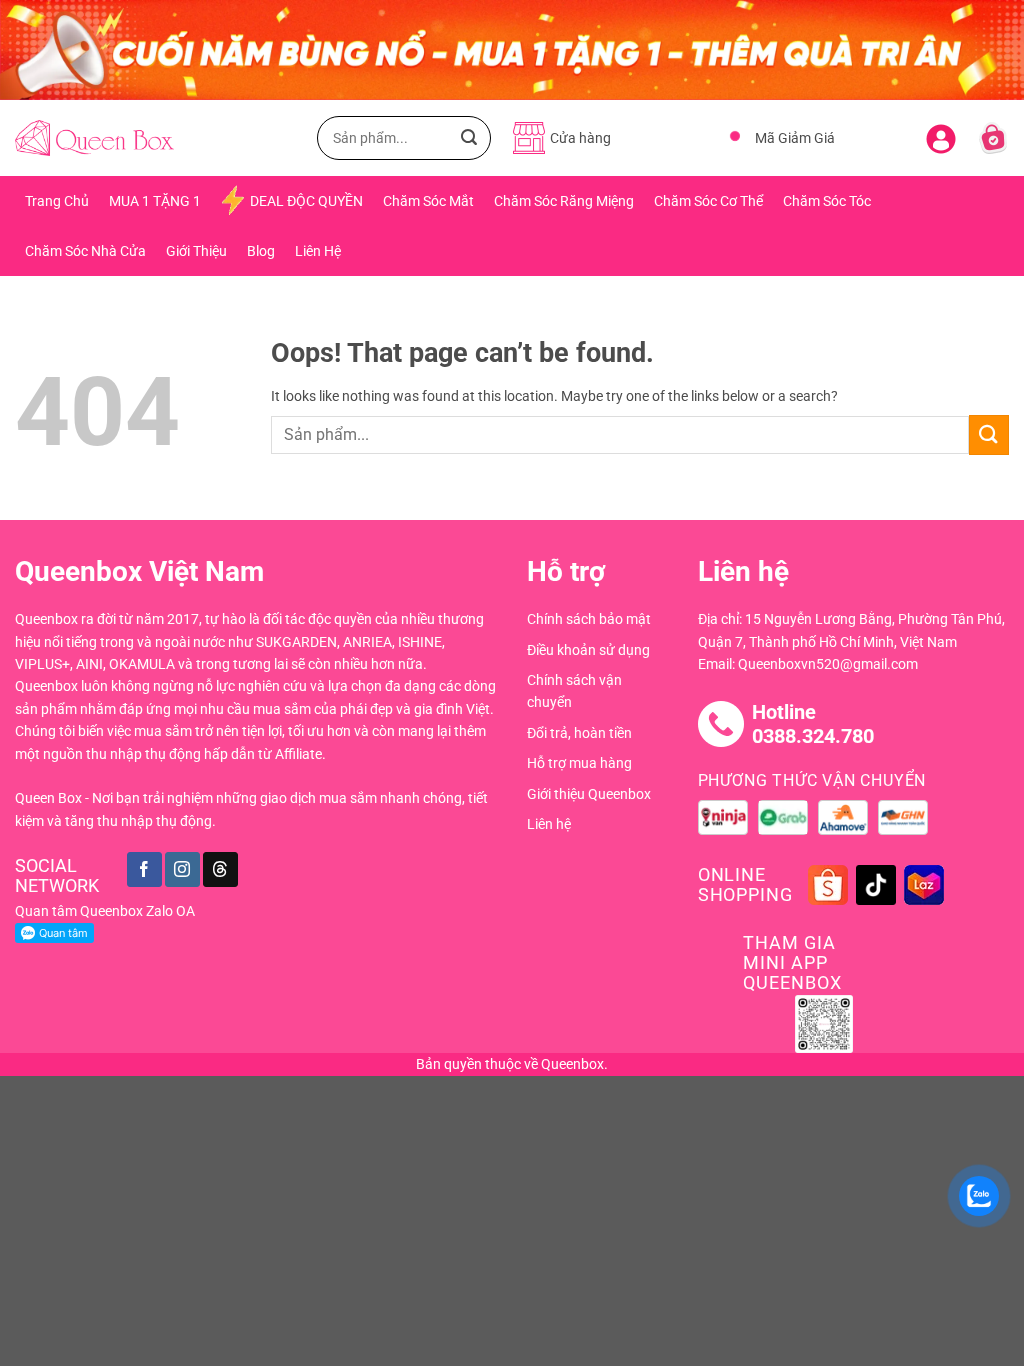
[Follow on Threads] (220, 869)
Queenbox (572, 1064)
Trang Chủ (57, 201)
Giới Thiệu (196, 251)
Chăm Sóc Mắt (428, 201)
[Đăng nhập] (941, 135)
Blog (261, 251)
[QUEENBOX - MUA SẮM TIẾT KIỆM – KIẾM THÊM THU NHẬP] (94, 138)
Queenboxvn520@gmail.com (828, 664)
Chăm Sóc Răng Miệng (564, 201)
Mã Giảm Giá (795, 138)
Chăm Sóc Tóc (827, 201)
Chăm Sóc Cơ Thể (708, 201)
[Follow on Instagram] (182, 869)
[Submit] (469, 138)
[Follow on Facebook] (144, 869)
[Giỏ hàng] (993, 138)
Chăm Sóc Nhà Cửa (85, 251)
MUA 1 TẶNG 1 (155, 201)
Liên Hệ (318, 251)
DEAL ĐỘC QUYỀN (306, 201)
